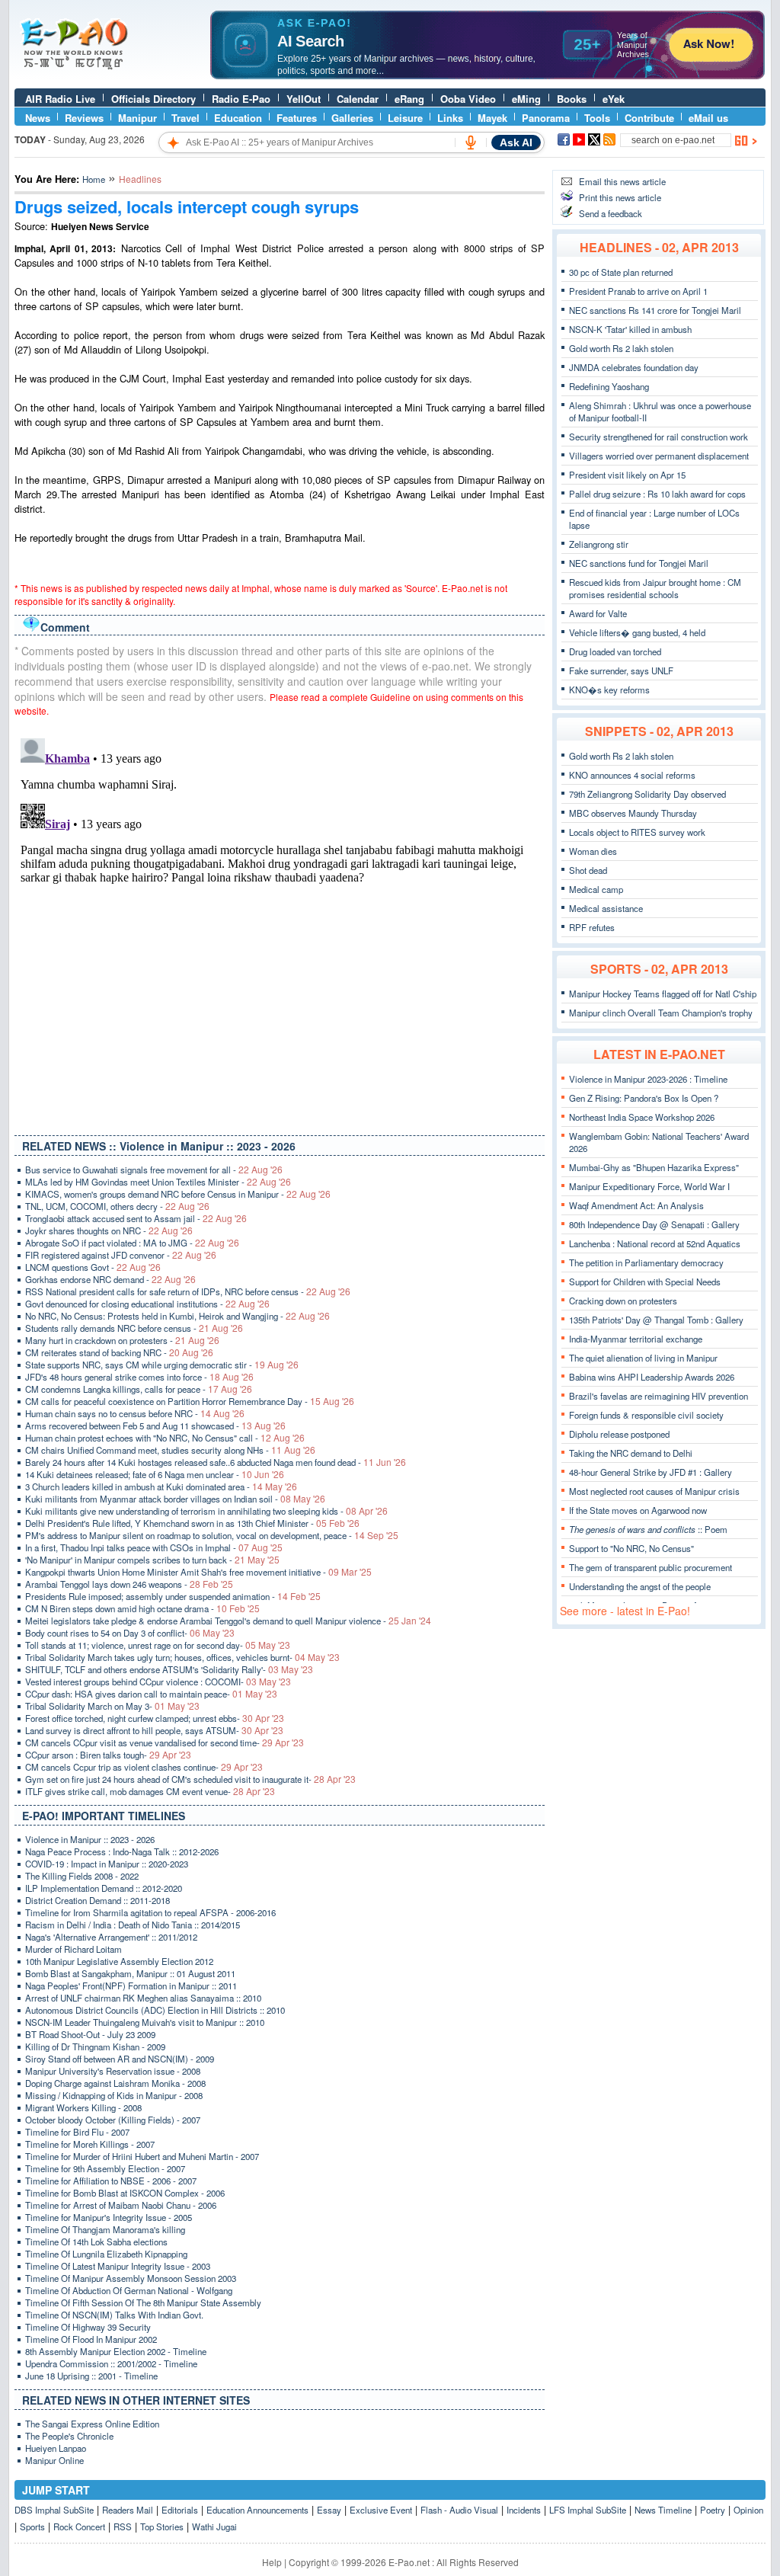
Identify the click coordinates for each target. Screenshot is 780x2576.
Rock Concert (79, 2526)
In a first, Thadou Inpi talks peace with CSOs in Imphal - (154, 1547)
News (38, 118)
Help (272, 2562)
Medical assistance (606, 908)
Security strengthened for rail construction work (659, 437)
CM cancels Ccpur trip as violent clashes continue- (144, 1767)
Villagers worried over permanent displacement (659, 456)
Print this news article (620, 197)
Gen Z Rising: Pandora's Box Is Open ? (644, 1098)
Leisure (405, 118)
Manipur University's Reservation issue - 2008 (113, 2071)
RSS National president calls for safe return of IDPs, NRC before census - (188, 1291)
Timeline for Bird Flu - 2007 (77, 2132)
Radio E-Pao (241, 99)
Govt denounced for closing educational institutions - (147, 1304)
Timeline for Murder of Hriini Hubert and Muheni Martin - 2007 (142, 2156)
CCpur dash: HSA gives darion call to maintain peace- (151, 1694)
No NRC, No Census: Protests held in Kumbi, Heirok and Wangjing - (177, 1316)
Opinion (748, 2510)
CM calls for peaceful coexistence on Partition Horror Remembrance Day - (190, 1401)
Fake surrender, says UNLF (621, 670)
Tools (597, 118)
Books (572, 99)
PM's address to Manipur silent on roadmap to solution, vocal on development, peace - (212, 1535)
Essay (329, 2510)
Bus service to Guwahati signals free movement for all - (154, 1170)
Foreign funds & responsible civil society (646, 1415)
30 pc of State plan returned (621, 272)
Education (238, 118)
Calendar (358, 99)
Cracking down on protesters (623, 1301)
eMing (526, 99)
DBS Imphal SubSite (54, 2510)
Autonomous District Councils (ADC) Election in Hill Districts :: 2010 (155, 2010)
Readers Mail (128, 2510)
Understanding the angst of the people (640, 1586)
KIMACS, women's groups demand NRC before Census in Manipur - (178, 1194)
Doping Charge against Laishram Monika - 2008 (115, 2083)
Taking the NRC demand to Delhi (631, 1453)
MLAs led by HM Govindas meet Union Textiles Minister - (158, 1182)
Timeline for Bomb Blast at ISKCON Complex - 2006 (125, 2193)
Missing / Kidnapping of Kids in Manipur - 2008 (114, 2095)
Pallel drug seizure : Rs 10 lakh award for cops (657, 494)
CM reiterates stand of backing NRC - (119, 1352)
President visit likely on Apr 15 (627, 475)
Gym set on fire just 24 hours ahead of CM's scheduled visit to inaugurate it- (190, 1779)
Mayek (492, 118)
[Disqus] (280, 923)
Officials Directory (153, 99)
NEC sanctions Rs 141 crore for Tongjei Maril (655, 310)
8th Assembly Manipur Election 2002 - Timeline (116, 2351)
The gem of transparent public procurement (651, 1567)
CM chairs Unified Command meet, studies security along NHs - (170, 1450)
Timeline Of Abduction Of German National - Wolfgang (129, 2290)
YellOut (304, 99)
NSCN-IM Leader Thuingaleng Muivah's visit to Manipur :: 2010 (145, 2022)
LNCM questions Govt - (93, 1267)
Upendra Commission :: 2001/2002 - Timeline (111, 2363)
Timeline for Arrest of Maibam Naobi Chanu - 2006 (121, 2205)
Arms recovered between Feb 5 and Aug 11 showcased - (155, 1426)
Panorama (546, 118)
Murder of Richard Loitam (74, 1949)
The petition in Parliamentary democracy (646, 1262)
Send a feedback (611, 213)
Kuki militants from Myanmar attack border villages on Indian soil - (175, 1499)
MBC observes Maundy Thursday (633, 813)
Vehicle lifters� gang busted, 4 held (637, 632)
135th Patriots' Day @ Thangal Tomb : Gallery (656, 1320)
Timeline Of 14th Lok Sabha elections (96, 2242)
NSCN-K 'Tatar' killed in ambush (630, 329)
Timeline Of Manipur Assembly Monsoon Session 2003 (131, 2278)
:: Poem (648, 1529)
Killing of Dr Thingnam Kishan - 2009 (95, 2046)
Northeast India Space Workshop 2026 (642, 1117)
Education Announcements (257, 2510)
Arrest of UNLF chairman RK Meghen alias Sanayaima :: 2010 (143, 1998)
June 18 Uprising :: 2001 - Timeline (91, 2376)
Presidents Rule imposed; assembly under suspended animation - (173, 1596)
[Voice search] (471, 142)
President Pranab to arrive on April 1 (638, 291)
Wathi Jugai (214, 2526)
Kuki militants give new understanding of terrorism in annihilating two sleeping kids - (206, 1511)
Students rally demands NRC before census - (134, 1328)
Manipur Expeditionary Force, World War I (649, 1186)
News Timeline (663, 2510)
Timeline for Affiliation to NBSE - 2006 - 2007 (111, 2181)
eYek (614, 99)
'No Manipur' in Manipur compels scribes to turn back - (152, 1560)
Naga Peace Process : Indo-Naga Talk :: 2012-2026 (122, 1851)
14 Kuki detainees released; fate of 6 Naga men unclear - (155, 1474)
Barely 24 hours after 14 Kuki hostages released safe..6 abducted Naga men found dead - (216, 1462)
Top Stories (162, 2526)
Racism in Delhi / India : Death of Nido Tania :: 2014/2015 (133, 1925)
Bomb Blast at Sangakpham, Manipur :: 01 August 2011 (130, 1973)
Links (450, 118)
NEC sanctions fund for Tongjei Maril (639, 563)
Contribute (649, 118)
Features (297, 118)
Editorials (180, 2510)
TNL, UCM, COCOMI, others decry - (117, 1206)
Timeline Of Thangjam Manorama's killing (105, 2229)
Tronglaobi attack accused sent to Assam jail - (136, 1218)
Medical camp (596, 889)
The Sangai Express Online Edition (92, 2424)
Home (94, 179)
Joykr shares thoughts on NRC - (109, 1230)
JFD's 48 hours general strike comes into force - (139, 1377)
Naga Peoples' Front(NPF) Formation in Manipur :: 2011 (131, 1986)
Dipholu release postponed (619, 1434)
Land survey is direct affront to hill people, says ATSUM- (154, 1730)
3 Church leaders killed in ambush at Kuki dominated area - (161, 1486)
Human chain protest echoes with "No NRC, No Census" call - (165, 1438)
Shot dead (588, 870)
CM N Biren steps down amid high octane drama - (142, 1608)
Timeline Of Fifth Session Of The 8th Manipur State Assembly (143, 2302)
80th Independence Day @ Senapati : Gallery (654, 1224)
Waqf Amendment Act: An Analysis (636, 1205)
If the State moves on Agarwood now (638, 1510)
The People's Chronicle (69, 2436)
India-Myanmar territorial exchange (636, 1339)
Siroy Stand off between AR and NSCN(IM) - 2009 (120, 2059)
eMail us (708, 118)
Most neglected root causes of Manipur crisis (654, 1491)
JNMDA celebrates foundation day (634, 367)
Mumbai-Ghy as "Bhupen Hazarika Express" (654, 1167)
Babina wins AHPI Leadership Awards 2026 (652, 1377)
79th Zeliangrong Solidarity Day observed (647, 794)
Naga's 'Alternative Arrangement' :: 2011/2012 (111, 1937)
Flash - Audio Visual (459, 2510)
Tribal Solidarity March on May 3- (112, 1706)
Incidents (524, 2510)
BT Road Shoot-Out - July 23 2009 (90, 2034)
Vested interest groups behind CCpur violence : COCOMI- (158, 1682)
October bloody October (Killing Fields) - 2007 (113, 2120)
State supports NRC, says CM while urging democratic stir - (162, 1365)
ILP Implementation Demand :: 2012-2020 (104, 1888)
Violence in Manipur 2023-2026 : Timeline (648, 1079)
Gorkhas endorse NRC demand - (110, 1279)
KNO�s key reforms (609, 690)
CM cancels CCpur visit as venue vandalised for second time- (165, 1742)
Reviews (84, 118)
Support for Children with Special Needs (645, 1282)
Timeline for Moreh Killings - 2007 (90, 2144)
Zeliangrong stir (599, 544)
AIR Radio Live (60, 99)
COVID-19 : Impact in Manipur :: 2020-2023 (107, 1864)
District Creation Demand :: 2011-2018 (97, 1900)
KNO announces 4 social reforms (632, 775)
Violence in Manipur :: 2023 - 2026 (90, 1839)
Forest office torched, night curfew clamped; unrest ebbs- (155, 1718)
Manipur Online (54, 2460)
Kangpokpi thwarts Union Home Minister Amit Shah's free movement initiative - (198, 1572)
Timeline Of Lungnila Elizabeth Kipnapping (106, 2254)
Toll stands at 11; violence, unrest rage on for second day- (158, 1645)
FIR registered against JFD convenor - (121, 1255)
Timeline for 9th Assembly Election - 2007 (105, 2168)
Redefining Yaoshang (609, 386)
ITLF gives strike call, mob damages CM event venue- (150, 1791)
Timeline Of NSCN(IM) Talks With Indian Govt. (114, 2315)
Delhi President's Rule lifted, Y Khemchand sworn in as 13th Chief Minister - (192, 1523)
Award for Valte (598, 613)
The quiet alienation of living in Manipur (643, 1358)
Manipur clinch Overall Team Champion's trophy (661, 1013)
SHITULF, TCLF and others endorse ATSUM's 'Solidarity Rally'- (169, 1669)
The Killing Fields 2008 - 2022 (82, 1876)
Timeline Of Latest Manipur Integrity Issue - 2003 (118, 2266)
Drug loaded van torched (615, 651)
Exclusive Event (381, 2510)
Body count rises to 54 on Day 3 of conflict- (130, 1633)
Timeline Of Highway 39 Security (88, 2327)
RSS (123, 2526)
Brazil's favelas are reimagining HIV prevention (659, 1396)
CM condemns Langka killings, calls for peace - (139, 1389)
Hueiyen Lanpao (56, 2448)
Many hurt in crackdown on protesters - (122, 1340)
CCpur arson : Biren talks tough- (108, 1755)
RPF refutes (592, 927)
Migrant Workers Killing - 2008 (83, 2107)
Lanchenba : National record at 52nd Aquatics (655, 1243)
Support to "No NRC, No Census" (631, 1548)
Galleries (352, 118)
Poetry (713, 2510)
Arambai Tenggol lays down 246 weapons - (129, 1584)
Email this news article (622, 181)
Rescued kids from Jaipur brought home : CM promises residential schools (655, 588)
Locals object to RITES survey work (637, 832)
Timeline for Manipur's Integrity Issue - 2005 (109, 2217)
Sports (32, 2526)
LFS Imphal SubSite (588, 2510)
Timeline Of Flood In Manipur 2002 (91, 2339)
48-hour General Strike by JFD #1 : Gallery (651, 1472)
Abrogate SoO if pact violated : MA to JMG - (132, 1243)
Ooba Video (468, 99)
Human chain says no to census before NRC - (135, 1413)
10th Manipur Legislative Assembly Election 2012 (119, 1961)
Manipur (137, 118)
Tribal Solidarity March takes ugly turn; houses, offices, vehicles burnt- (182, 1657)
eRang (409, 99)
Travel (185, 118)
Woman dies (593, 851)
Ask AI (516, 142)
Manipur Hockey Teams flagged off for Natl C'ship (663, 994)
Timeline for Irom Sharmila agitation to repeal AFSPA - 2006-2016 (150, 1912)
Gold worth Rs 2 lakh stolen (621, 348)
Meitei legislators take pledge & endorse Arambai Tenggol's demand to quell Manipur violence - (228, 1621)
